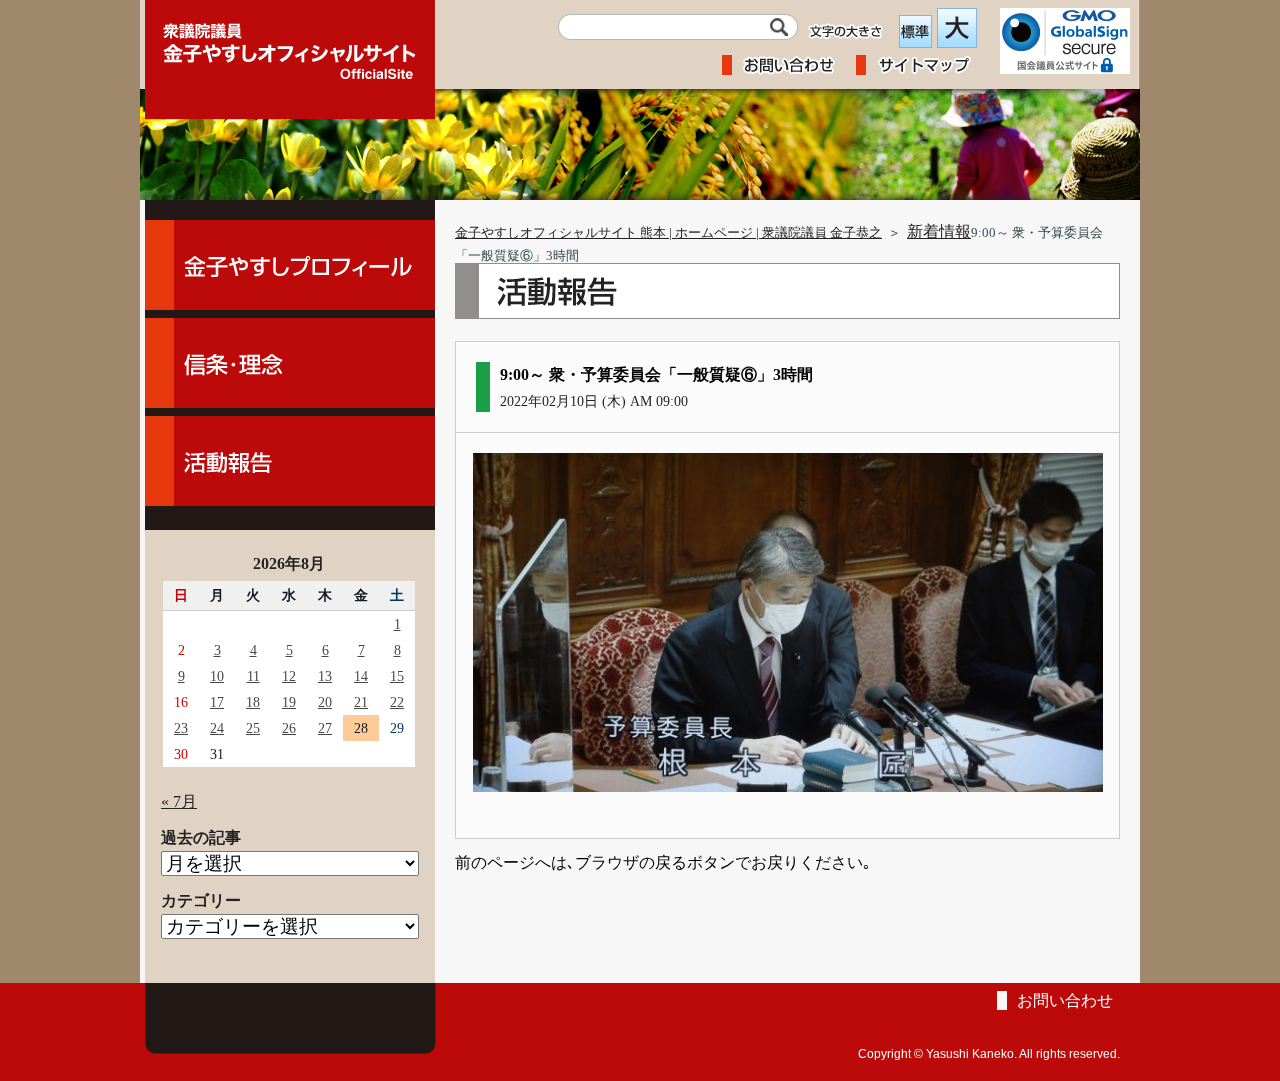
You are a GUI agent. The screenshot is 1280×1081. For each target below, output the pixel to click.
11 (253, 676)
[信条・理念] (290, 363)
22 (397, 702)
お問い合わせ (1065, 1000)
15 (397, 676)
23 (181, 728)
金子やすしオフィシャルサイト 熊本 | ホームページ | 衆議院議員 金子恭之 (668, 233)
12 (289, 676)
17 (217, 702)
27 (325, 728)
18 (253, 702)
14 (361, 676)
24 (217, 728)
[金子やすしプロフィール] (290, 265)
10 (217, 676)
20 (325, 702)
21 (361, 702)
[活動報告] (290, 461)
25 (253, 728)
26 (289, 728)
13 (325, 676)
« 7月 (179, 801)
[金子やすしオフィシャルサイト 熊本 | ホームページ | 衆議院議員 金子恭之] (290, 45)
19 (289, 702)
